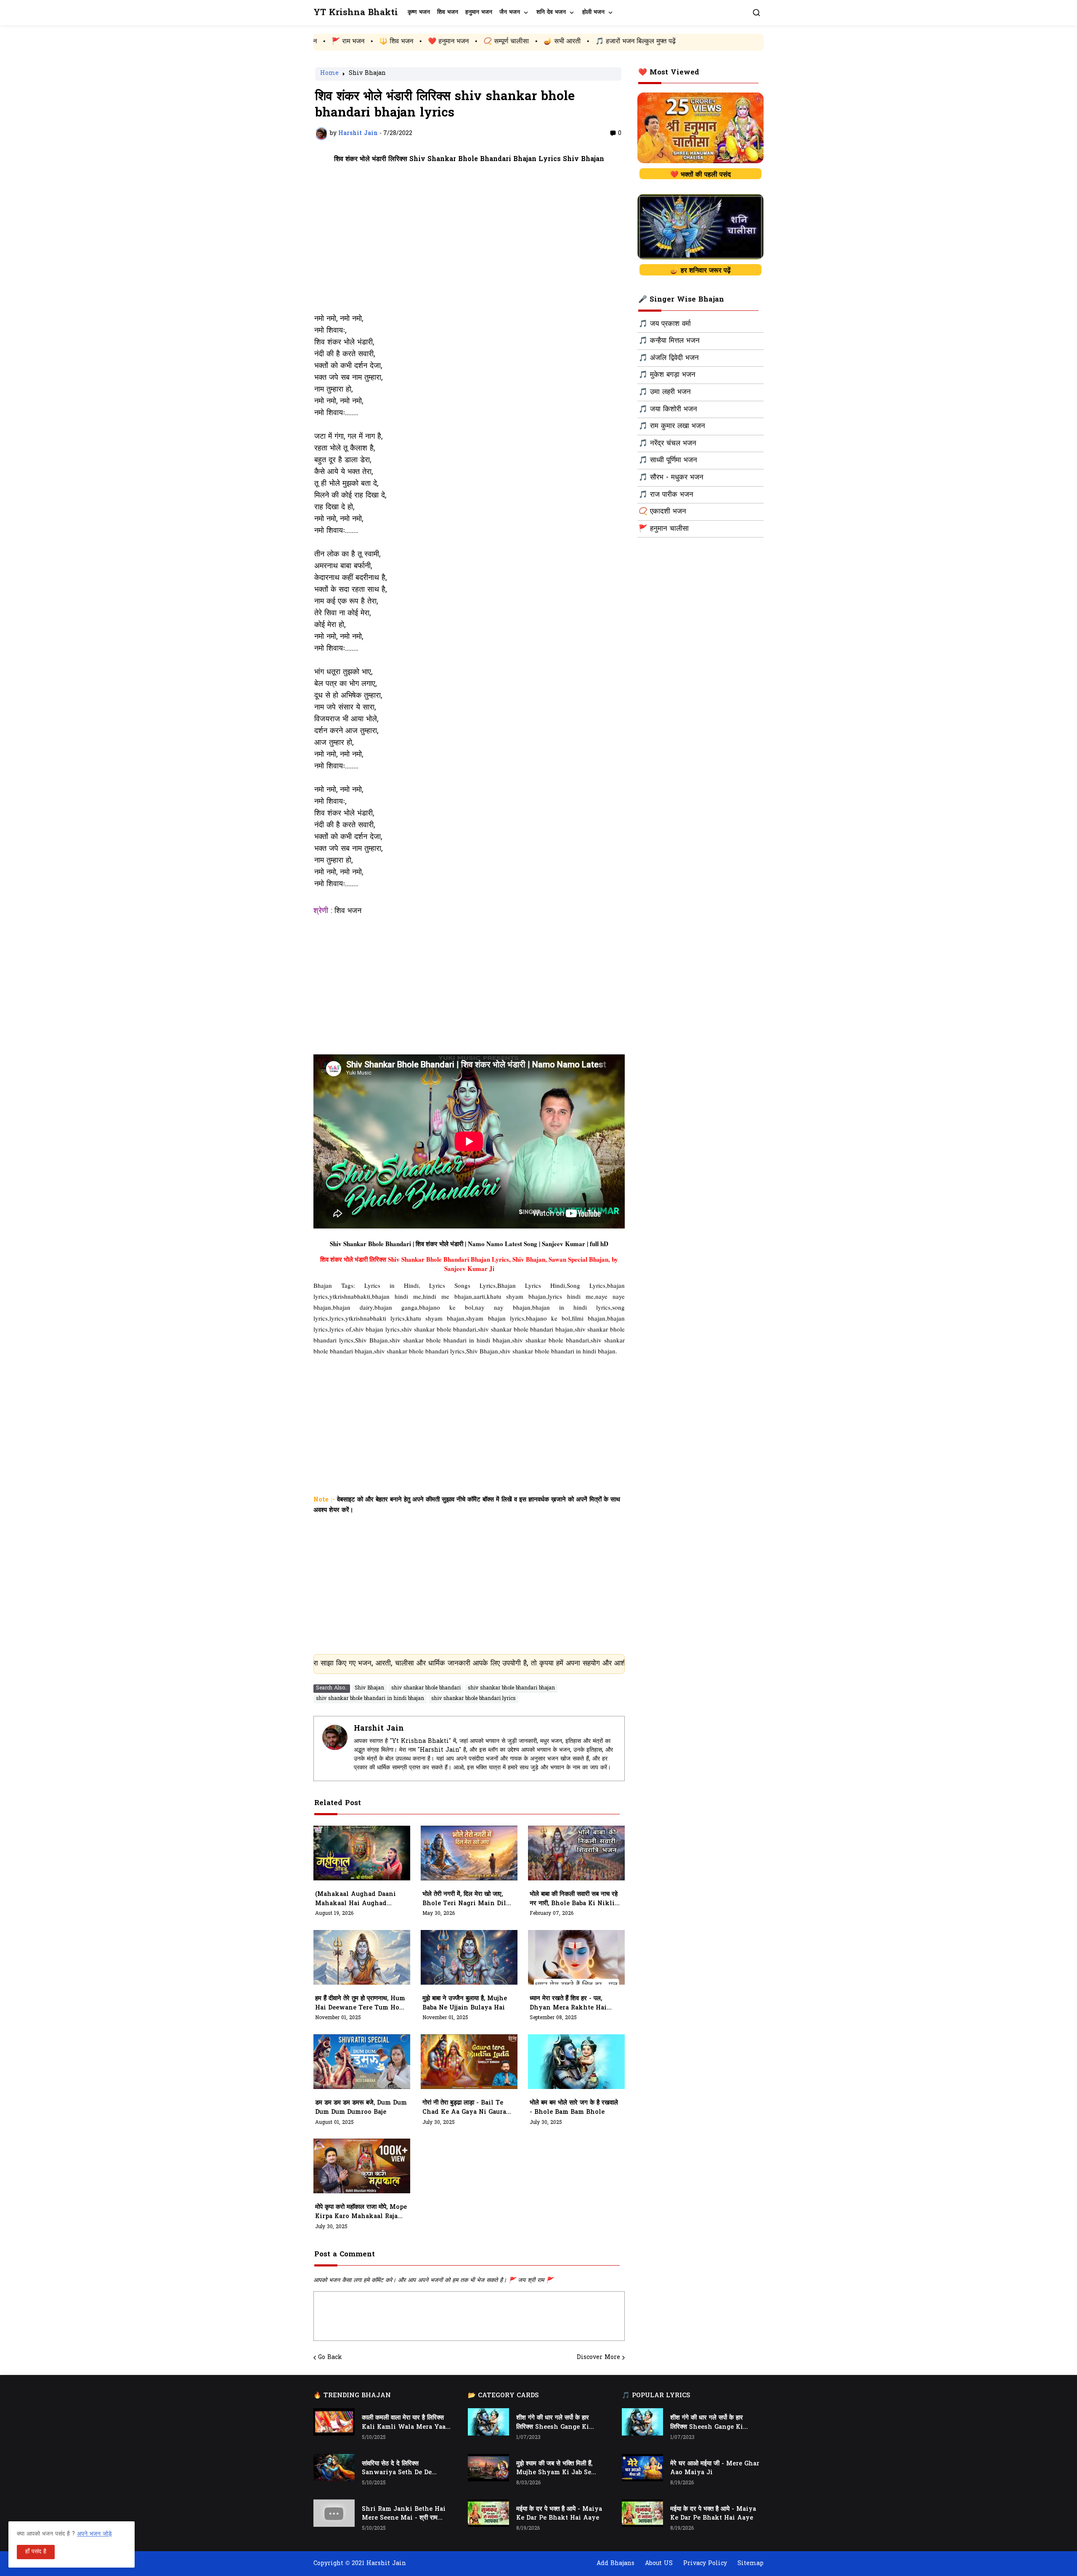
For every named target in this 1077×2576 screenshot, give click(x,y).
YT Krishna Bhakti (356, 13)
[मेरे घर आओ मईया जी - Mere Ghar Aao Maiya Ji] (642, 2468)
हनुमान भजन (479, 12)
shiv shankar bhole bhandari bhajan (511, 1688)
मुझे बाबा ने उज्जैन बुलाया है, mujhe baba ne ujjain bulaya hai (465, 2003)
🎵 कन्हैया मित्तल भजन (669, 341)
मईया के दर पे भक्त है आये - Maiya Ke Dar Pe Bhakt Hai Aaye (559, 2514)
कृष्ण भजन (419, 12)
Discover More (598, 2358)
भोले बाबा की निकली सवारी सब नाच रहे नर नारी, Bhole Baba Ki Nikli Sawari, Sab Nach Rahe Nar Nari (574, 1899)
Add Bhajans (615, 2564)
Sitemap (751, 2564)
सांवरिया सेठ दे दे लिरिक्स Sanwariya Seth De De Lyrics (397, 2469)
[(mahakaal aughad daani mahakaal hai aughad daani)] (362, 1853)
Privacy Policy (705, 2564)
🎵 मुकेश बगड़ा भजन (667, 375)
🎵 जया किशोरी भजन (668, 410)
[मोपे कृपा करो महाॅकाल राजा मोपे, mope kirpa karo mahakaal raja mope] (362, 2166)
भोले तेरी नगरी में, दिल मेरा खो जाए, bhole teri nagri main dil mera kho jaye (464, 1899)
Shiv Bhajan (367, 74)
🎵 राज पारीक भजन (666, 495)
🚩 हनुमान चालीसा (664, 529)
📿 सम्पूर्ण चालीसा (370, 42)
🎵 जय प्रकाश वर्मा (665, 324)
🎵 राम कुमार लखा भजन (672, 426)
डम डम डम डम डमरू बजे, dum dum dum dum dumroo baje (361, 2108)
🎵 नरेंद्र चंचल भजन (667, 444)
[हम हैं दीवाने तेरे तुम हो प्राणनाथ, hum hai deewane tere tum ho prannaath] (362, 1957)
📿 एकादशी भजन (662, 512)
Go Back (330, 2358)
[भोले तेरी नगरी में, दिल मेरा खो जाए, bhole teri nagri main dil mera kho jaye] (469, 1853)
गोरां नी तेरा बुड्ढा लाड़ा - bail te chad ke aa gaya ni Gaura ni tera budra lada (464, 2108)
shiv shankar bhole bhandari (426, 1688)
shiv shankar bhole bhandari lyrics (474, 1699)
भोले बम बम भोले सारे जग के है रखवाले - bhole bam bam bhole (574, 2108)
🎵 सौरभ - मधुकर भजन (671, 478)
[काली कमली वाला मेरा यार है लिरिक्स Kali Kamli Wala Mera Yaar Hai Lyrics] (334, 2422)
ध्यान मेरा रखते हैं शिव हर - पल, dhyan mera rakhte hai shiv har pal (568, 2004)
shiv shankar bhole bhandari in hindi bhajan (370, 1699)
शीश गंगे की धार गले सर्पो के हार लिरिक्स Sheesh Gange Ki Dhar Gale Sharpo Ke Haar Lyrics (557, 2423)
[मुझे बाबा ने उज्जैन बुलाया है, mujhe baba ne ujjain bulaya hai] (469, 1957)
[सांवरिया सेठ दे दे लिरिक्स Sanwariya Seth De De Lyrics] (334, 2468)
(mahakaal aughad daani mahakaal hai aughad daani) (355, 1899)
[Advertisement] (469, 244)
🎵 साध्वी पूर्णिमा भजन (668, 461)
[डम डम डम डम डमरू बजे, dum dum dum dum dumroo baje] (362, 2062)
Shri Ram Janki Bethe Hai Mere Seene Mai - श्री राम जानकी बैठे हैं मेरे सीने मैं (404, 2514)
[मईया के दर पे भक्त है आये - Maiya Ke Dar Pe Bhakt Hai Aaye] (488, 2513)
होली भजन (593, 12)
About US (659, 2564)
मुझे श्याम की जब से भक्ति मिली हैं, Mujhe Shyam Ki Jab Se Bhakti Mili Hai (554, 2469)
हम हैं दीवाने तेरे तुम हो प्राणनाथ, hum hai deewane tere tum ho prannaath (360, 2004)
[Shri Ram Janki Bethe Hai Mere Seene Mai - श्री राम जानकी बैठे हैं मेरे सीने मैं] (334, 2513)
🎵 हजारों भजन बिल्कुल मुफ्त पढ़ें (500, 42)
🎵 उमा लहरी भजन (665, 392)
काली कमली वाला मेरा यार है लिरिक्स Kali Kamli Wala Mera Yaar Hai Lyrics (405, 2423)
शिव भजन (448, 12)
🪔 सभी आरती (426, 42)
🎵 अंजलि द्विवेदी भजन (669, 358)
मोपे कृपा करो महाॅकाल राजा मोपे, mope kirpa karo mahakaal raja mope (361, 2212)
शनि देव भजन (551, 12)
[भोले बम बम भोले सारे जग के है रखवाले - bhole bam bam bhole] (576, 2062)
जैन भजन (510, 12)
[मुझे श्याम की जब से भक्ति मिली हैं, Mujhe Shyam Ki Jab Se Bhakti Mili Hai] (488, 2468)
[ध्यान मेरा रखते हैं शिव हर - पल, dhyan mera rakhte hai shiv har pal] (576, 1957)
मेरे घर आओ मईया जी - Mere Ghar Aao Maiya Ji (715, 2469)
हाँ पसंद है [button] (36, 2552)
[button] (756, 13)
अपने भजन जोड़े (94, 2534)
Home (329, 74)
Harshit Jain (379, 1729)
